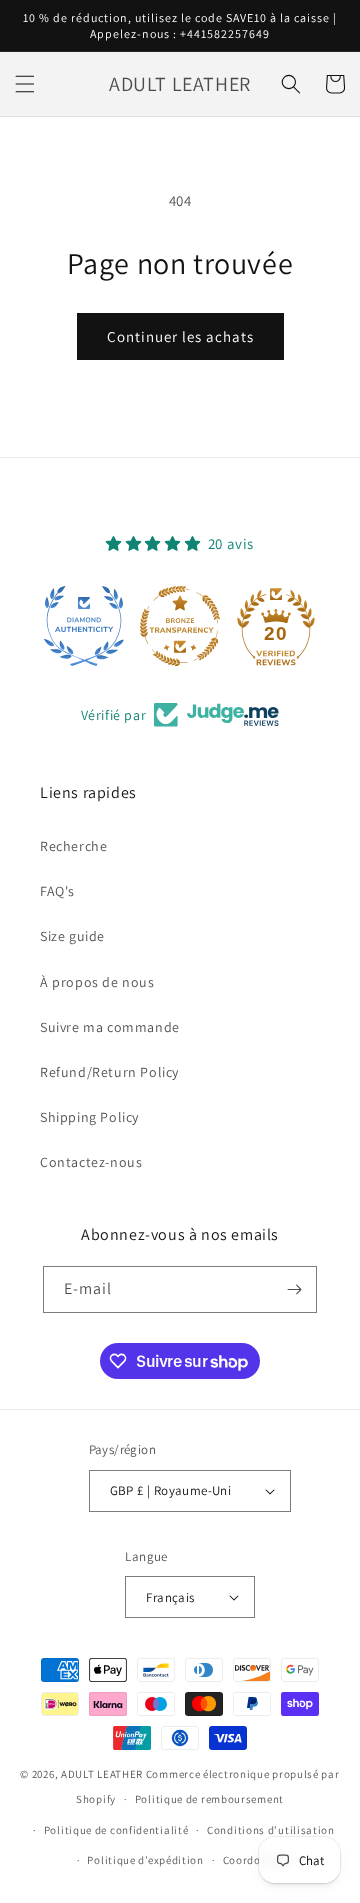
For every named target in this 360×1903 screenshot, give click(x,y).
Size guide (72, 936)
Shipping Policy (89, 1117)
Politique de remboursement (209, 1799)
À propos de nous (97, 982)
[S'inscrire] (294, 1289)
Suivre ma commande (110, 1027)
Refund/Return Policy (109, 1072)
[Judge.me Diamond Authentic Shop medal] (84, 626)
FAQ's (57, 891)
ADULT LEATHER (102, 1774)
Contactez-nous (91, 1162)
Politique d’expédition (145, 1860)
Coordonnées (257, 1860)
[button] (25, 84)
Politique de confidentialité (116, 1830)
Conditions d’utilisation (271, 1830)
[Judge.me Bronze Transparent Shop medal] (180, 626)
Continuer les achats (180, 336)
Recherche (73, 846)
